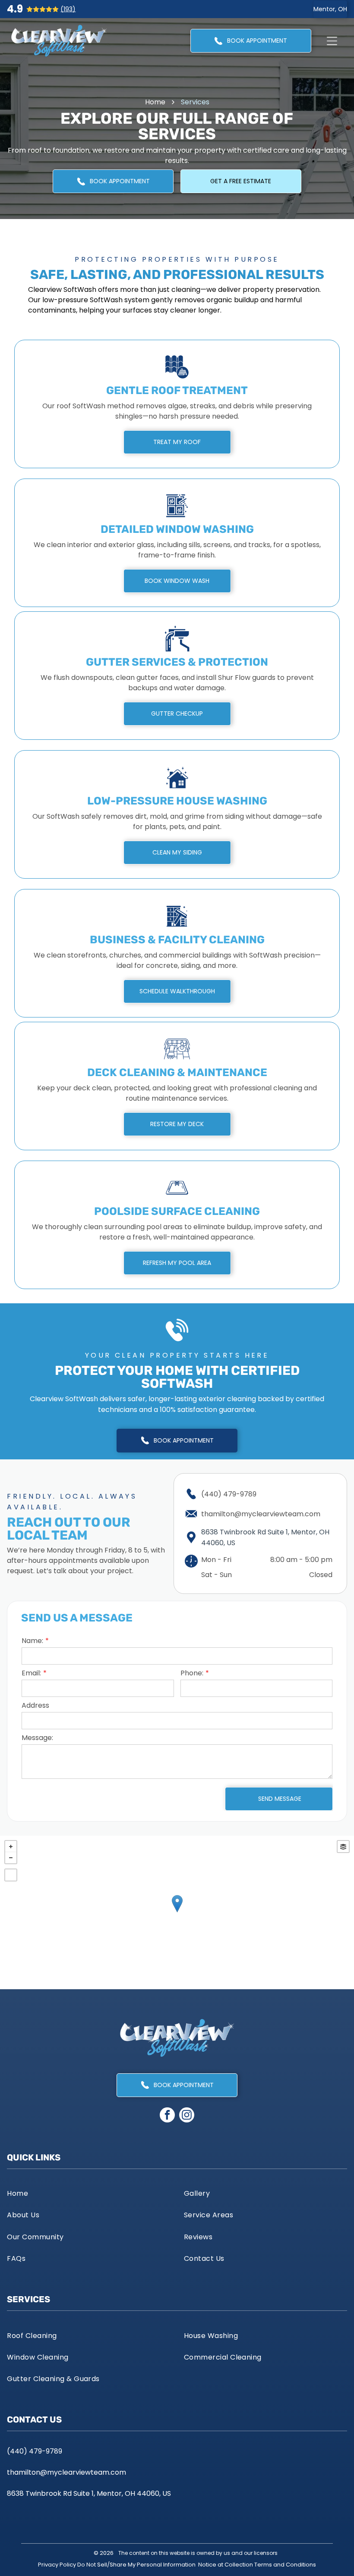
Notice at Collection (226, 2565)
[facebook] (167, 2116)
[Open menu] (332, 41)
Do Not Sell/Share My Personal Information (136, 2565)
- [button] (11, 1858)
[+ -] (177, 1912)
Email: (31, 1673)
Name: (32, 1641)
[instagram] (187, 2116)
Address (35, 1705)
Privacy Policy (57, 2565)
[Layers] (343, 1847)
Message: (37, 1738)
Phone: (192, 1673)
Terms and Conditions (285, 2565)
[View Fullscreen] (11, 1875)
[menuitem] (88, 2193)
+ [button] (11, 1847)
